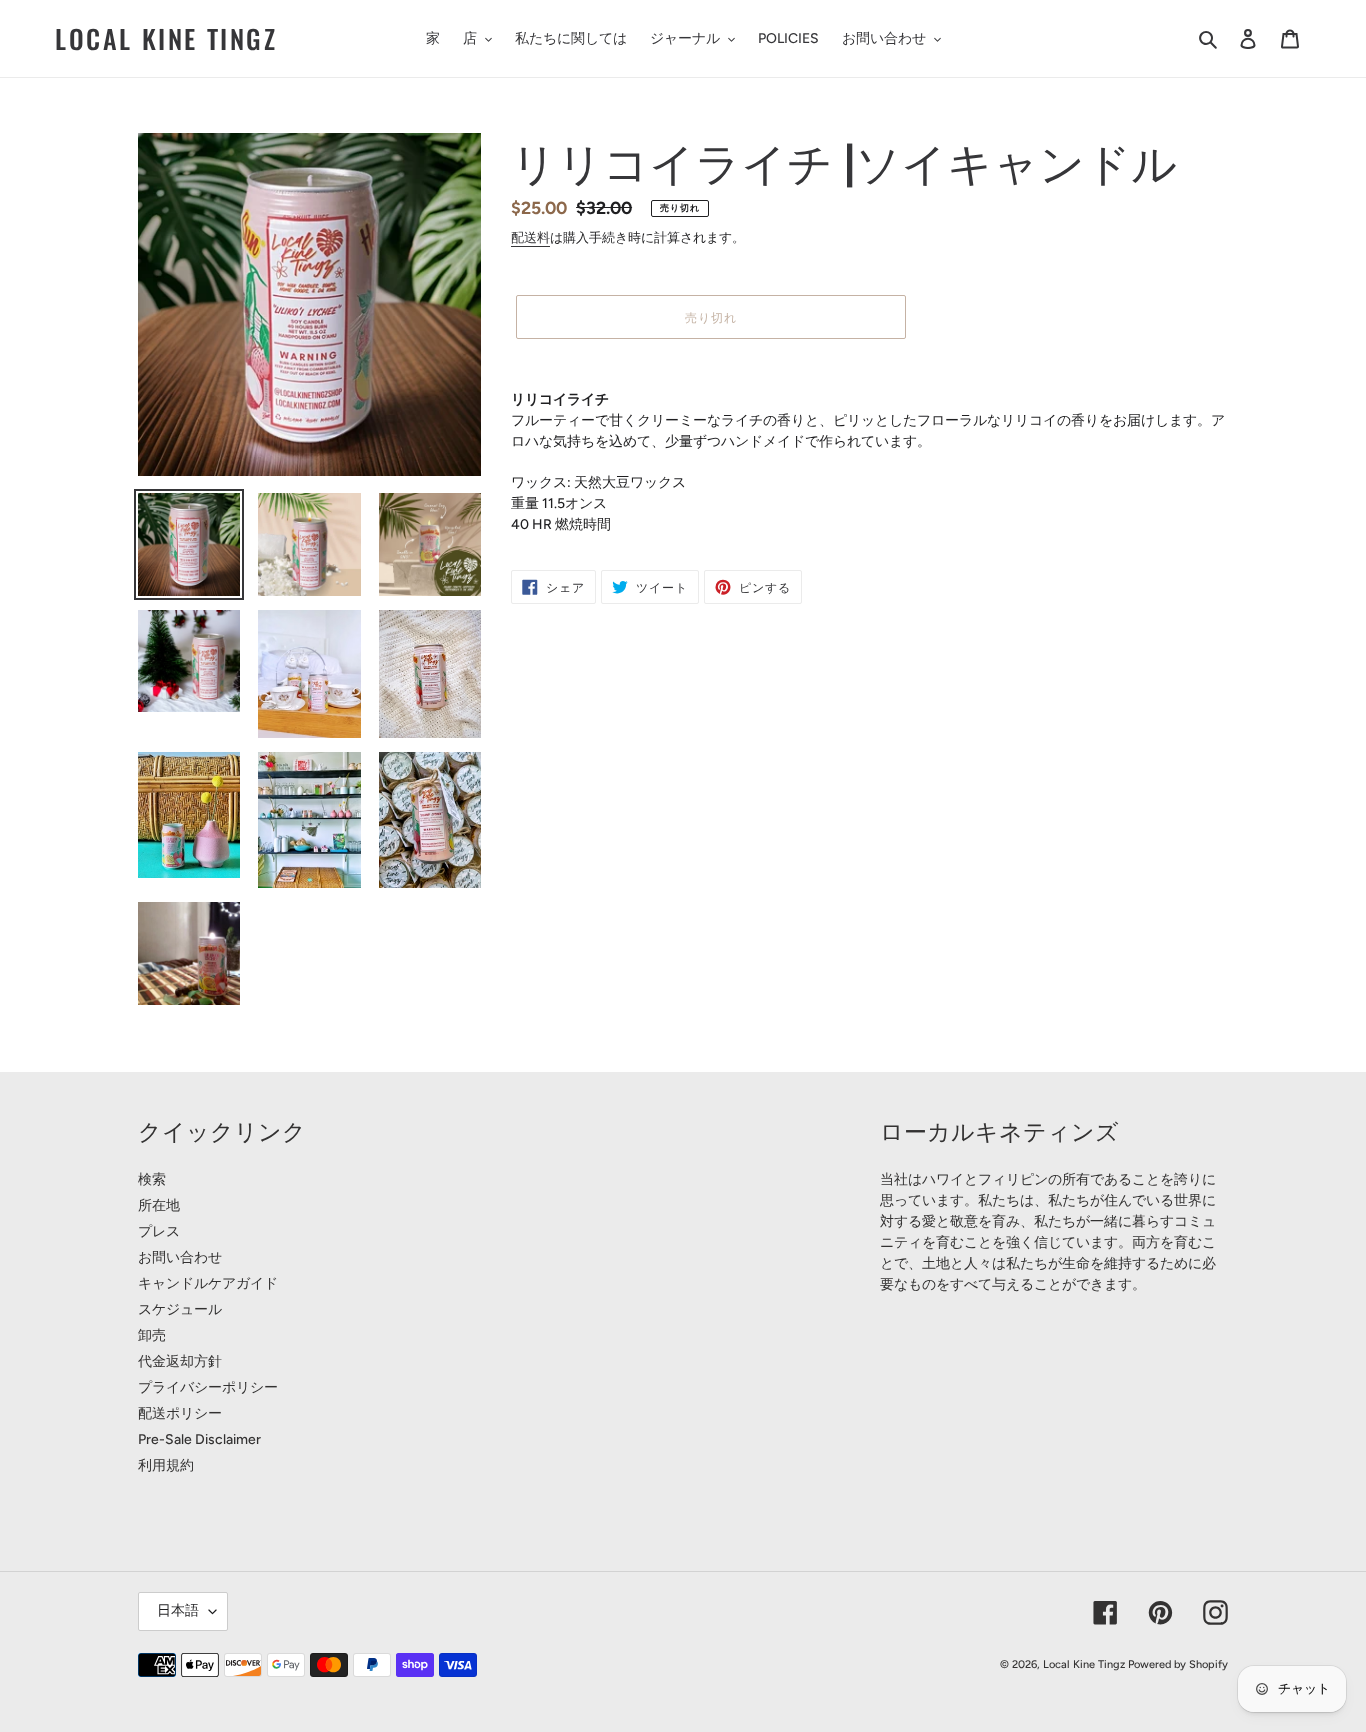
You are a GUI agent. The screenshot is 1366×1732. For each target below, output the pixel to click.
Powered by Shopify (1178, 1664)
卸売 (152, 1335)
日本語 (178, 1610)
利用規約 (166, 1465)
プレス (159, 1231)
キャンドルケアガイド (208, 1283)
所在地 (159, 1205)
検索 (152, 1179)
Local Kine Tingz (166, 38)
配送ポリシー (180, 1413)
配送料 (530, 237)
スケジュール (180, 1309)
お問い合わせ (180, 1257)
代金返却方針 (180, 1361)
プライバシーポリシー (208, 1387)
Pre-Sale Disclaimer (199, 1439)
